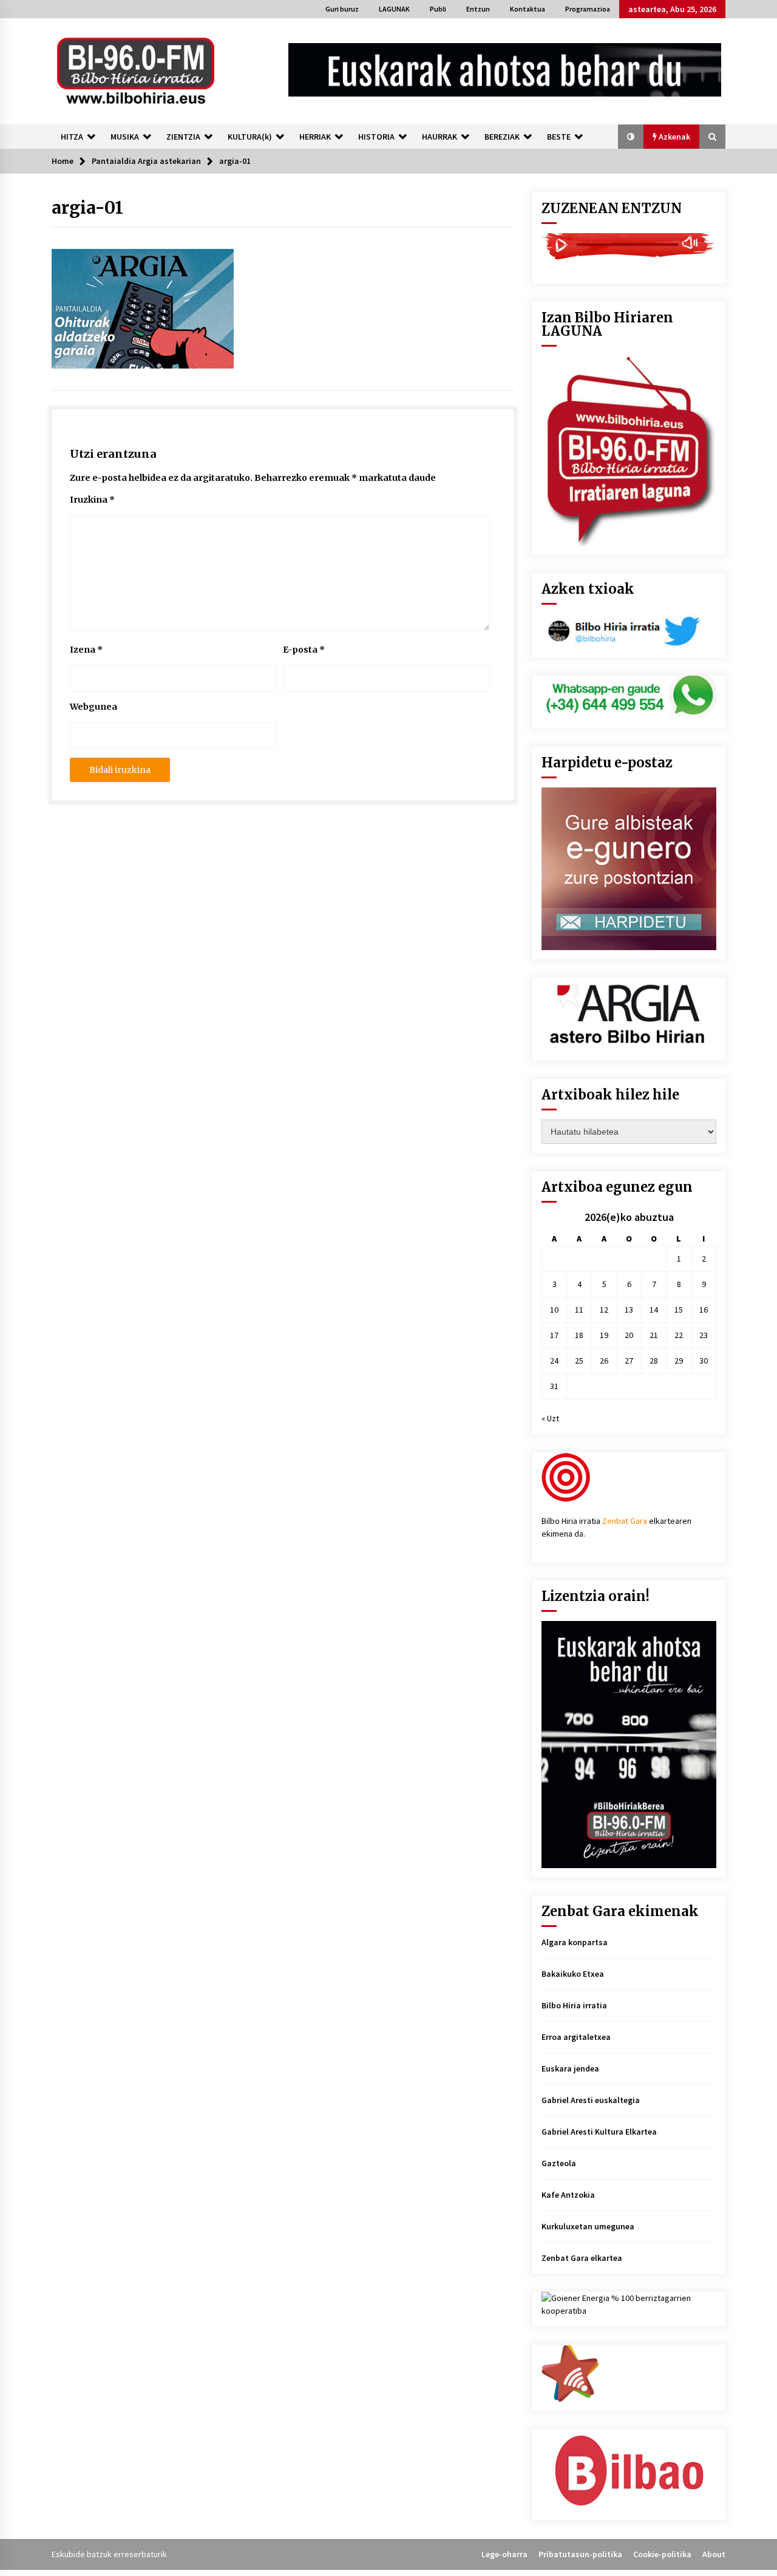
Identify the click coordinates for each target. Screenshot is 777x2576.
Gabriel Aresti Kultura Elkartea (599, 2132)
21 (654, 1335)
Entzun (478, 9)
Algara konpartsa (575, 1942)
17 (554, 1335)
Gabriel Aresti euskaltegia (591, 2100)
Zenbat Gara (625, 1521)
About (714, 2554)
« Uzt (550, 1418)
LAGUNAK (394, 9)
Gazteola (559, 2163)
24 (554, 1361)
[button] (631, 137)
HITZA (72, 137)
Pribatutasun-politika (580, 2554)
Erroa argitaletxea (576, 2037)
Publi (438, 9)
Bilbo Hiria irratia (574, 2005)
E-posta (304, 650)
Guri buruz (342, 9)
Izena (86, 650)
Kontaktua (528, 9)
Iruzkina (92, 500)
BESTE (559, 137)
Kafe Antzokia (568, 2195)
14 (654, 1310)
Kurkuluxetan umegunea (588, 2226)
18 (579, 1335)
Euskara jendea (570, 2068)
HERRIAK (315, 137)
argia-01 (87, 208)
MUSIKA (125, 137)
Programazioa (588, 9)
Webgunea (93, 707)
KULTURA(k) (250, 137)
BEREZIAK (502, 137)
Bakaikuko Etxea (573, 1974)
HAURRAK (439, 137)
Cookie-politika (662, 2554)
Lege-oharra (504, 2554)
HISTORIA (376, 137)
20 (629, 1335)
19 (604, 1335)
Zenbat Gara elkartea (582, 2258)
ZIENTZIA (183, 137)
